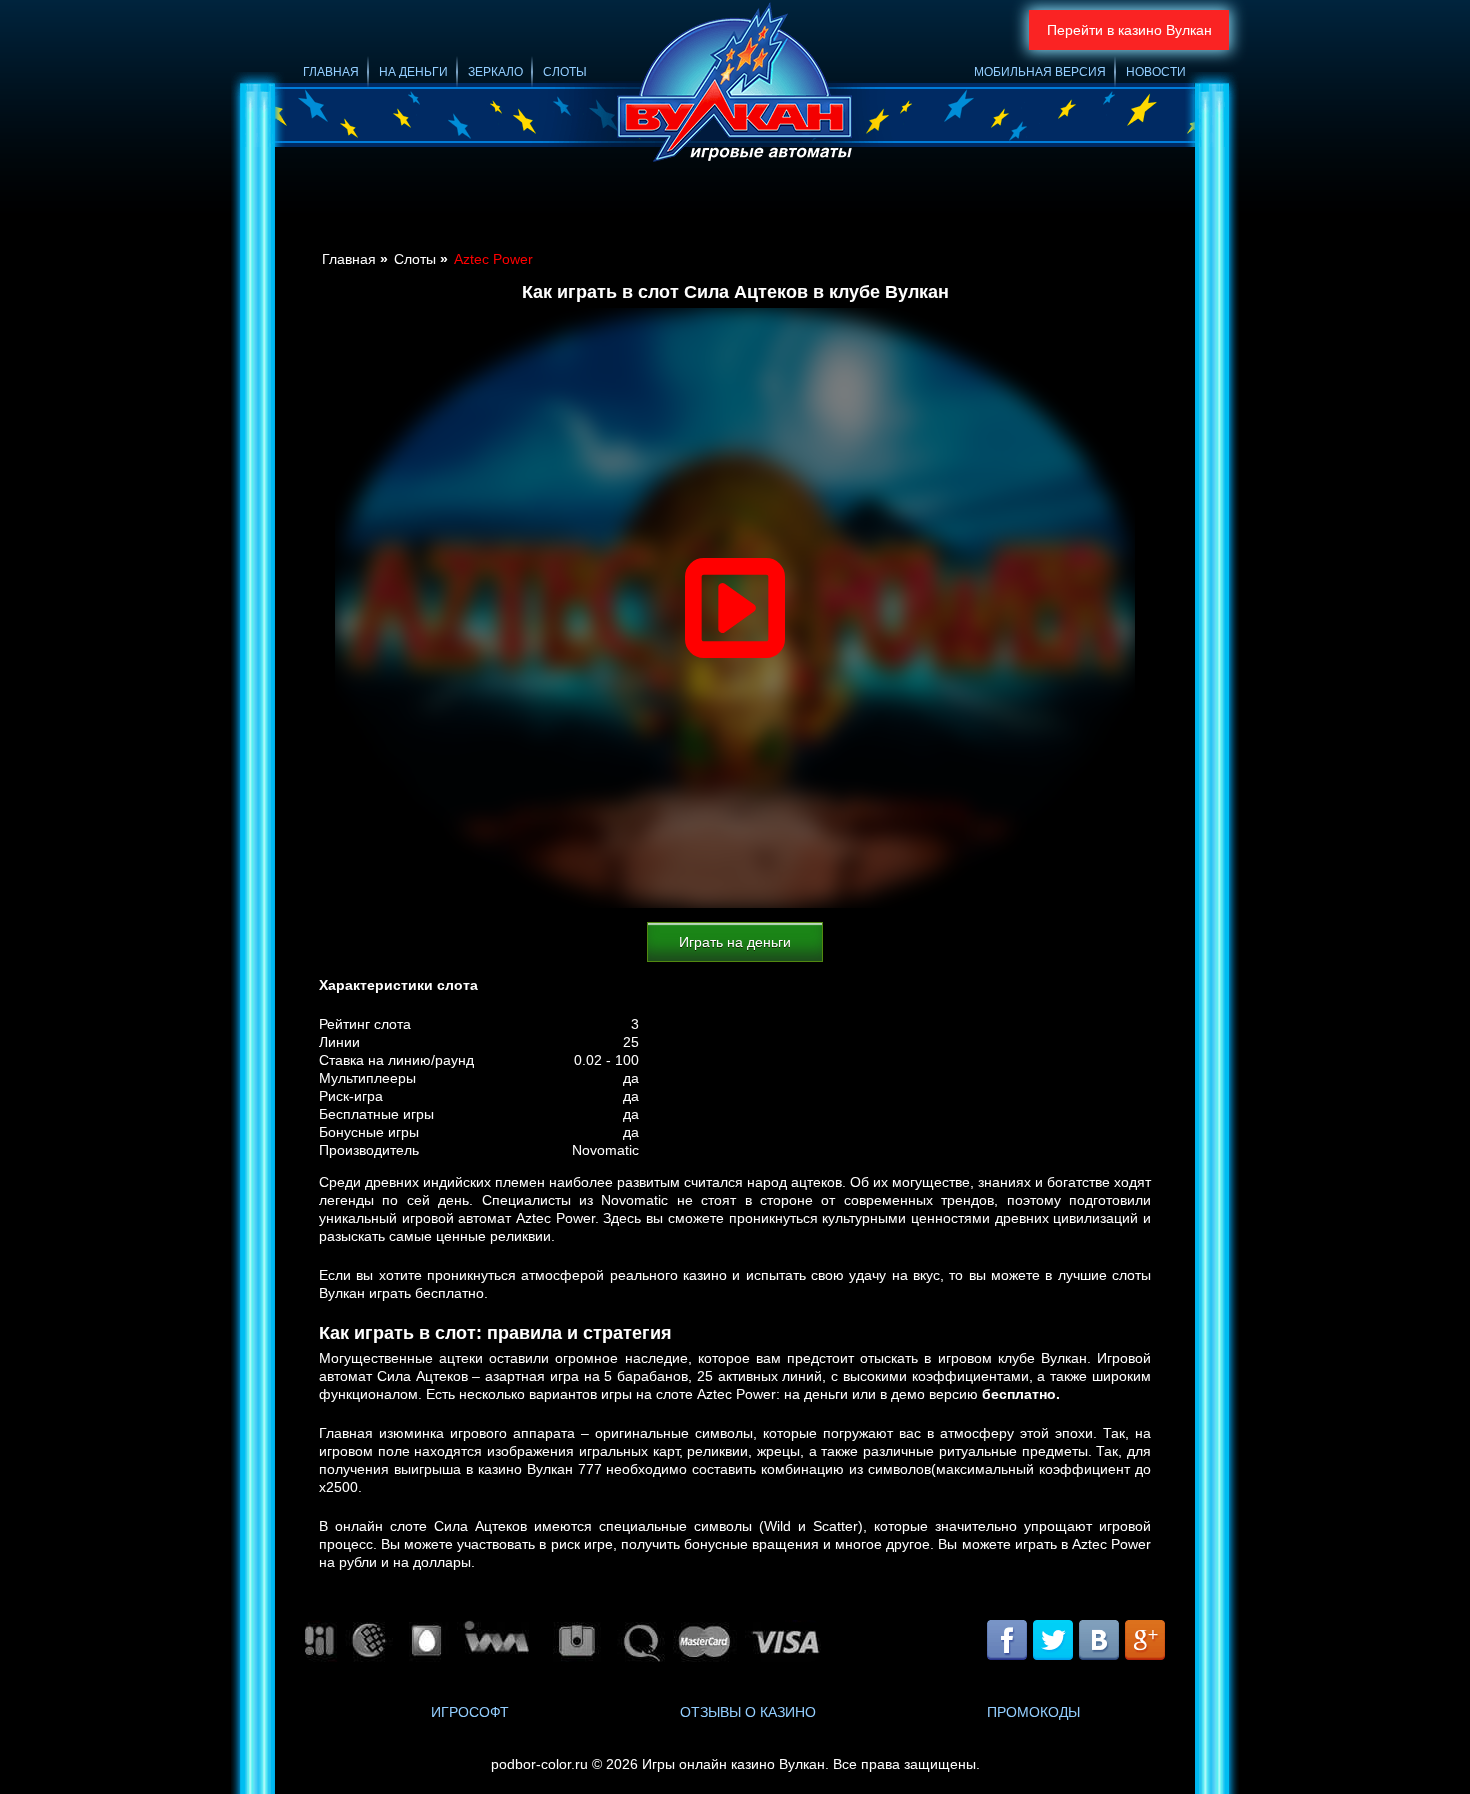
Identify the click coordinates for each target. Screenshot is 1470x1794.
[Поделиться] (1075, 1642)
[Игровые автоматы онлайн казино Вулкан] (735, 85)
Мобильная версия (1040, 72)
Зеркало (495, 72)
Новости (1156, 72)
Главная (331, 72)
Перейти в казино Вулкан (1129, 30)
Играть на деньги (735, 942)
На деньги (413, 72)
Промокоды (1033, 1712)
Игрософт (470, 1712)
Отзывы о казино (748, 1712)
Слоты (565, 72)
